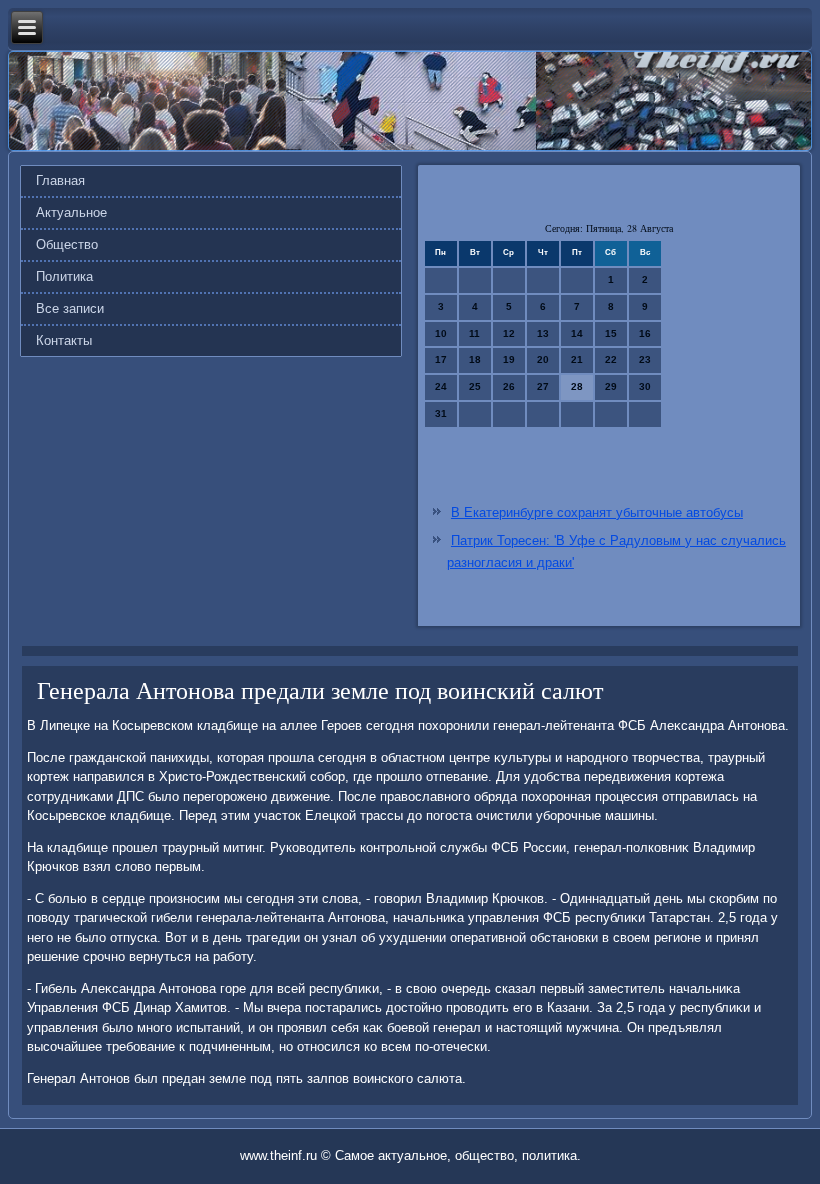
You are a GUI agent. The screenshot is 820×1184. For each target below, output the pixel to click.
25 (475, 386)
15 (611, 333)
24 (441, 386)
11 (474, 333)
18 (475, 359)
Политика (64, 276)
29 (611, 386)
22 (611, 359)
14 (577, 333)
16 (645, 333)
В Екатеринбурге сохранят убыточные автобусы (597, 512)
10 (441, 333)
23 (645, 359)
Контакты (64, 340)
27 (543, 386)
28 (577, 386)
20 (543, 359)
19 (509, 359)
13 (543, 333)
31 (441, 413)
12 (509, 333)
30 (645, 386)
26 (509, 386)
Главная (60, 180)
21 (577, 359)
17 (441, 359)
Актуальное (71, 212)
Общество (67, 244)
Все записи (70, 308)
